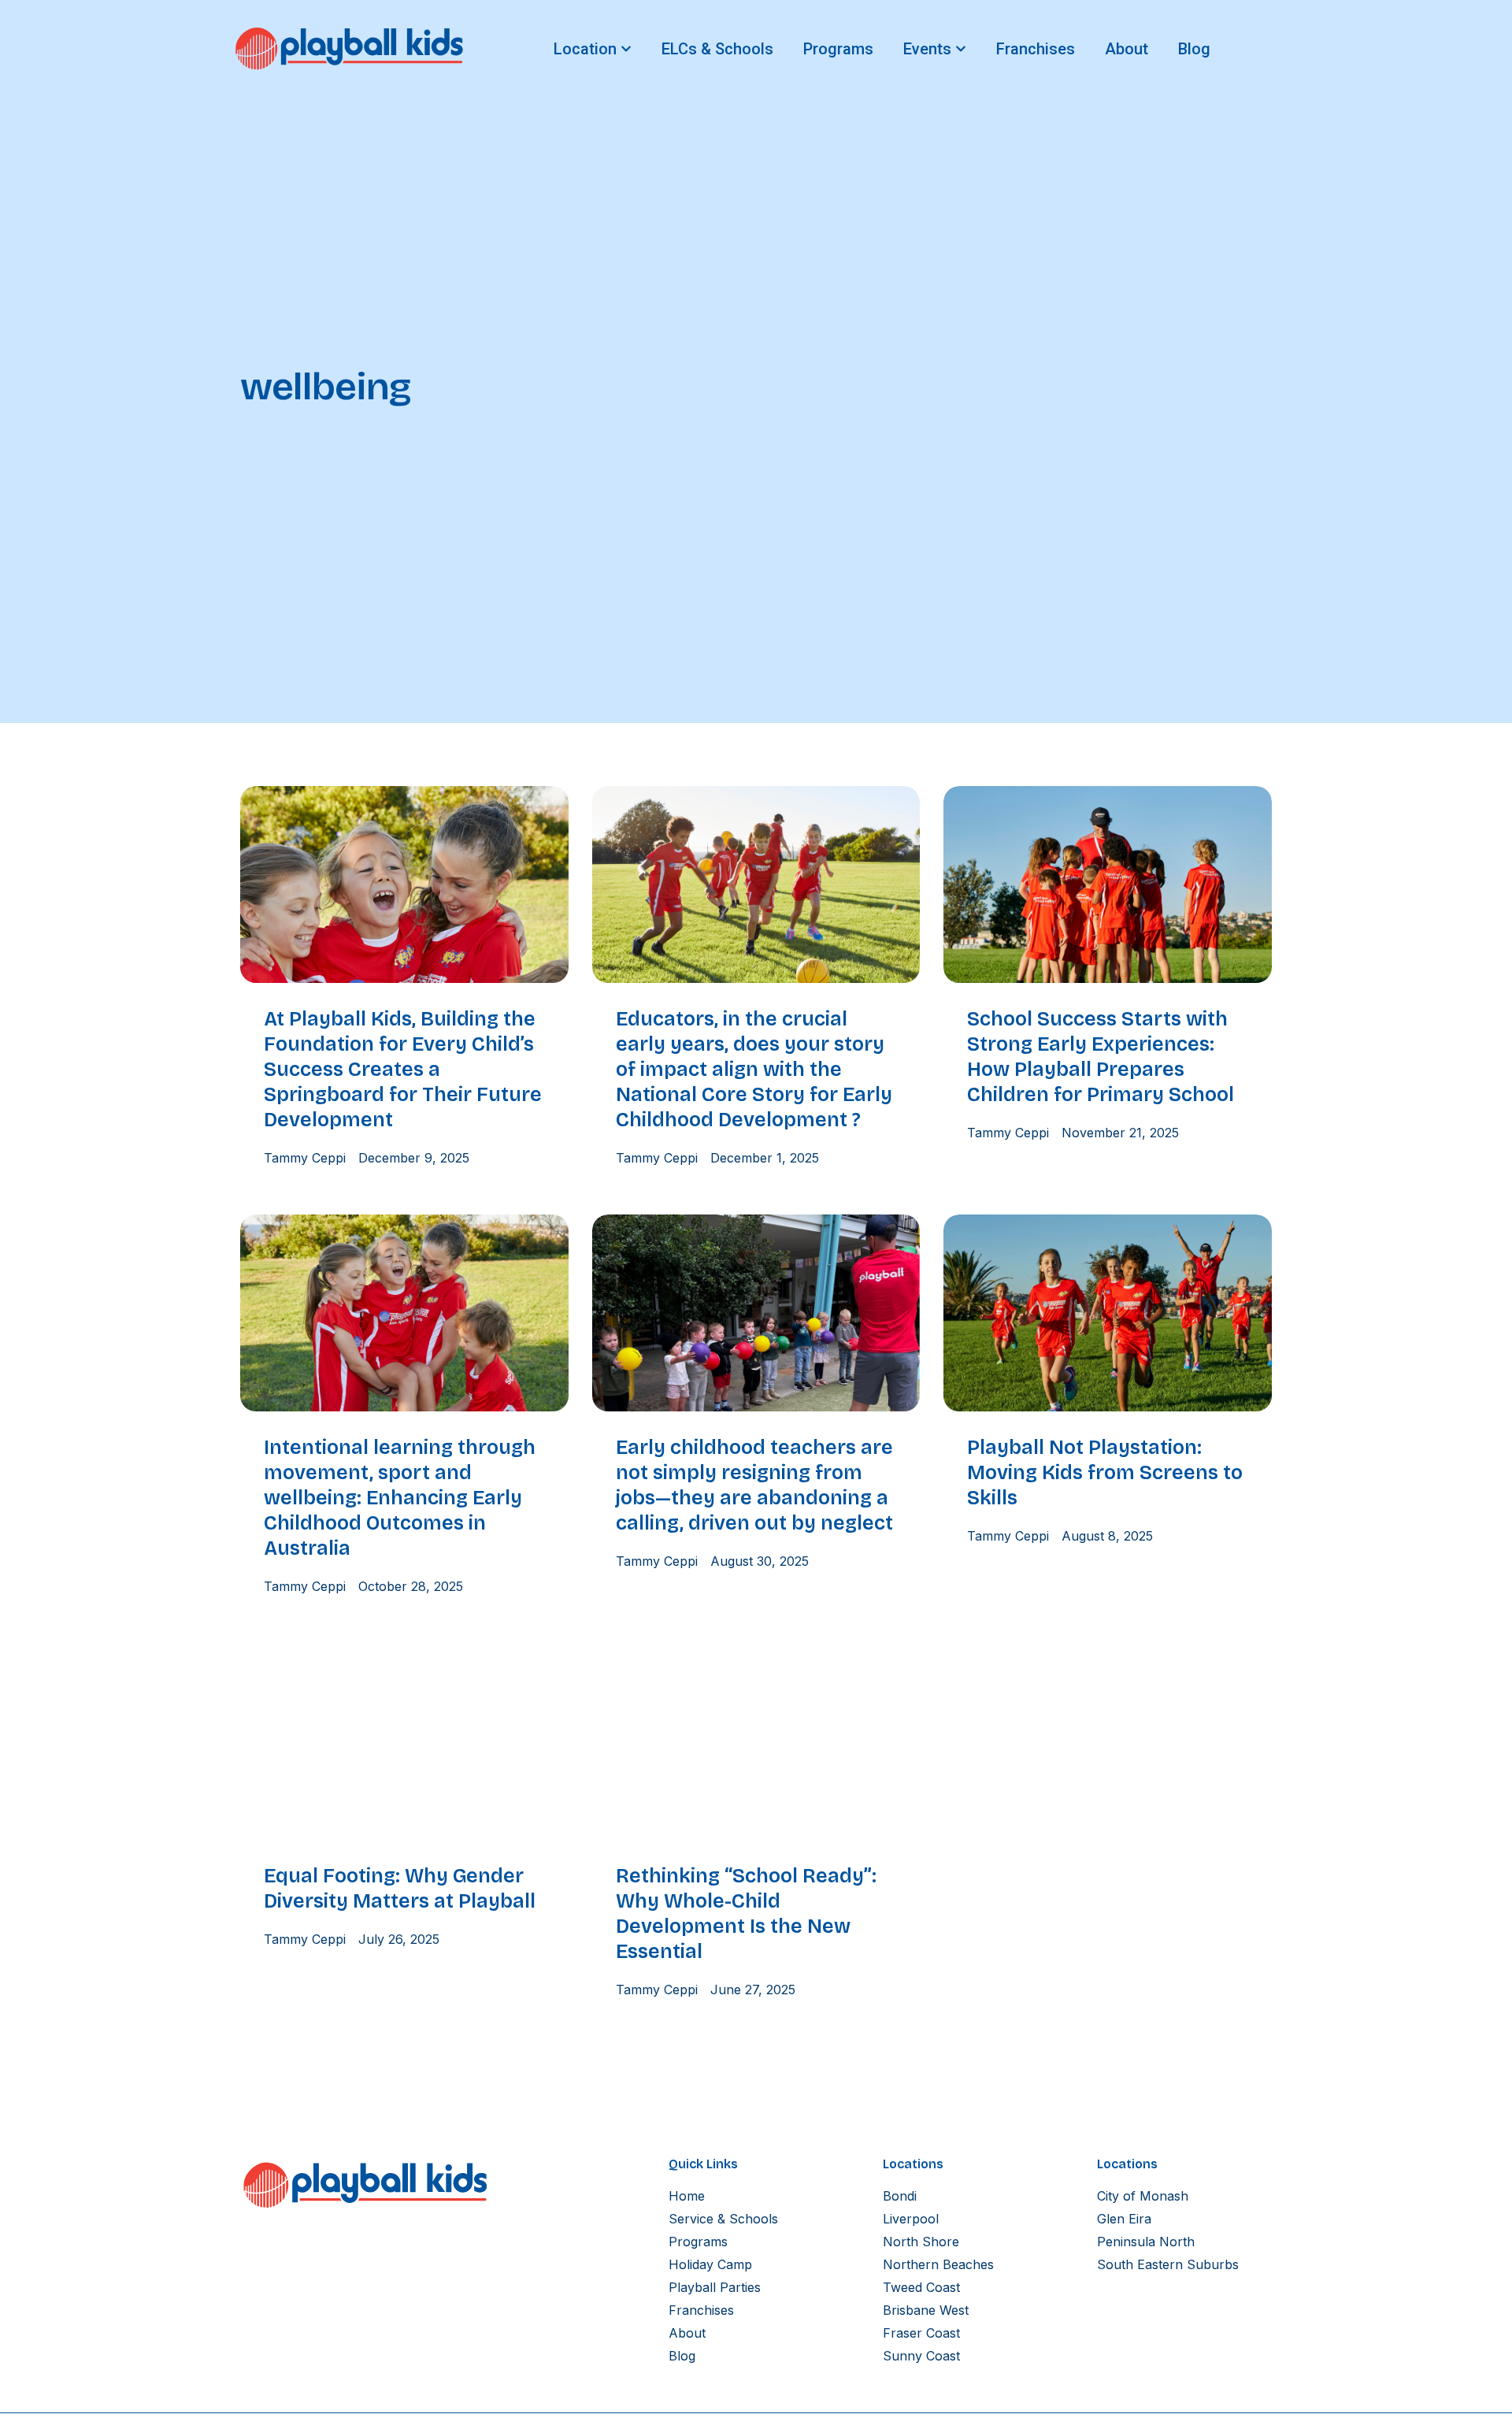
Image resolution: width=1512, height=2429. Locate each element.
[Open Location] (626, 49)
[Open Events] (961, 49)
